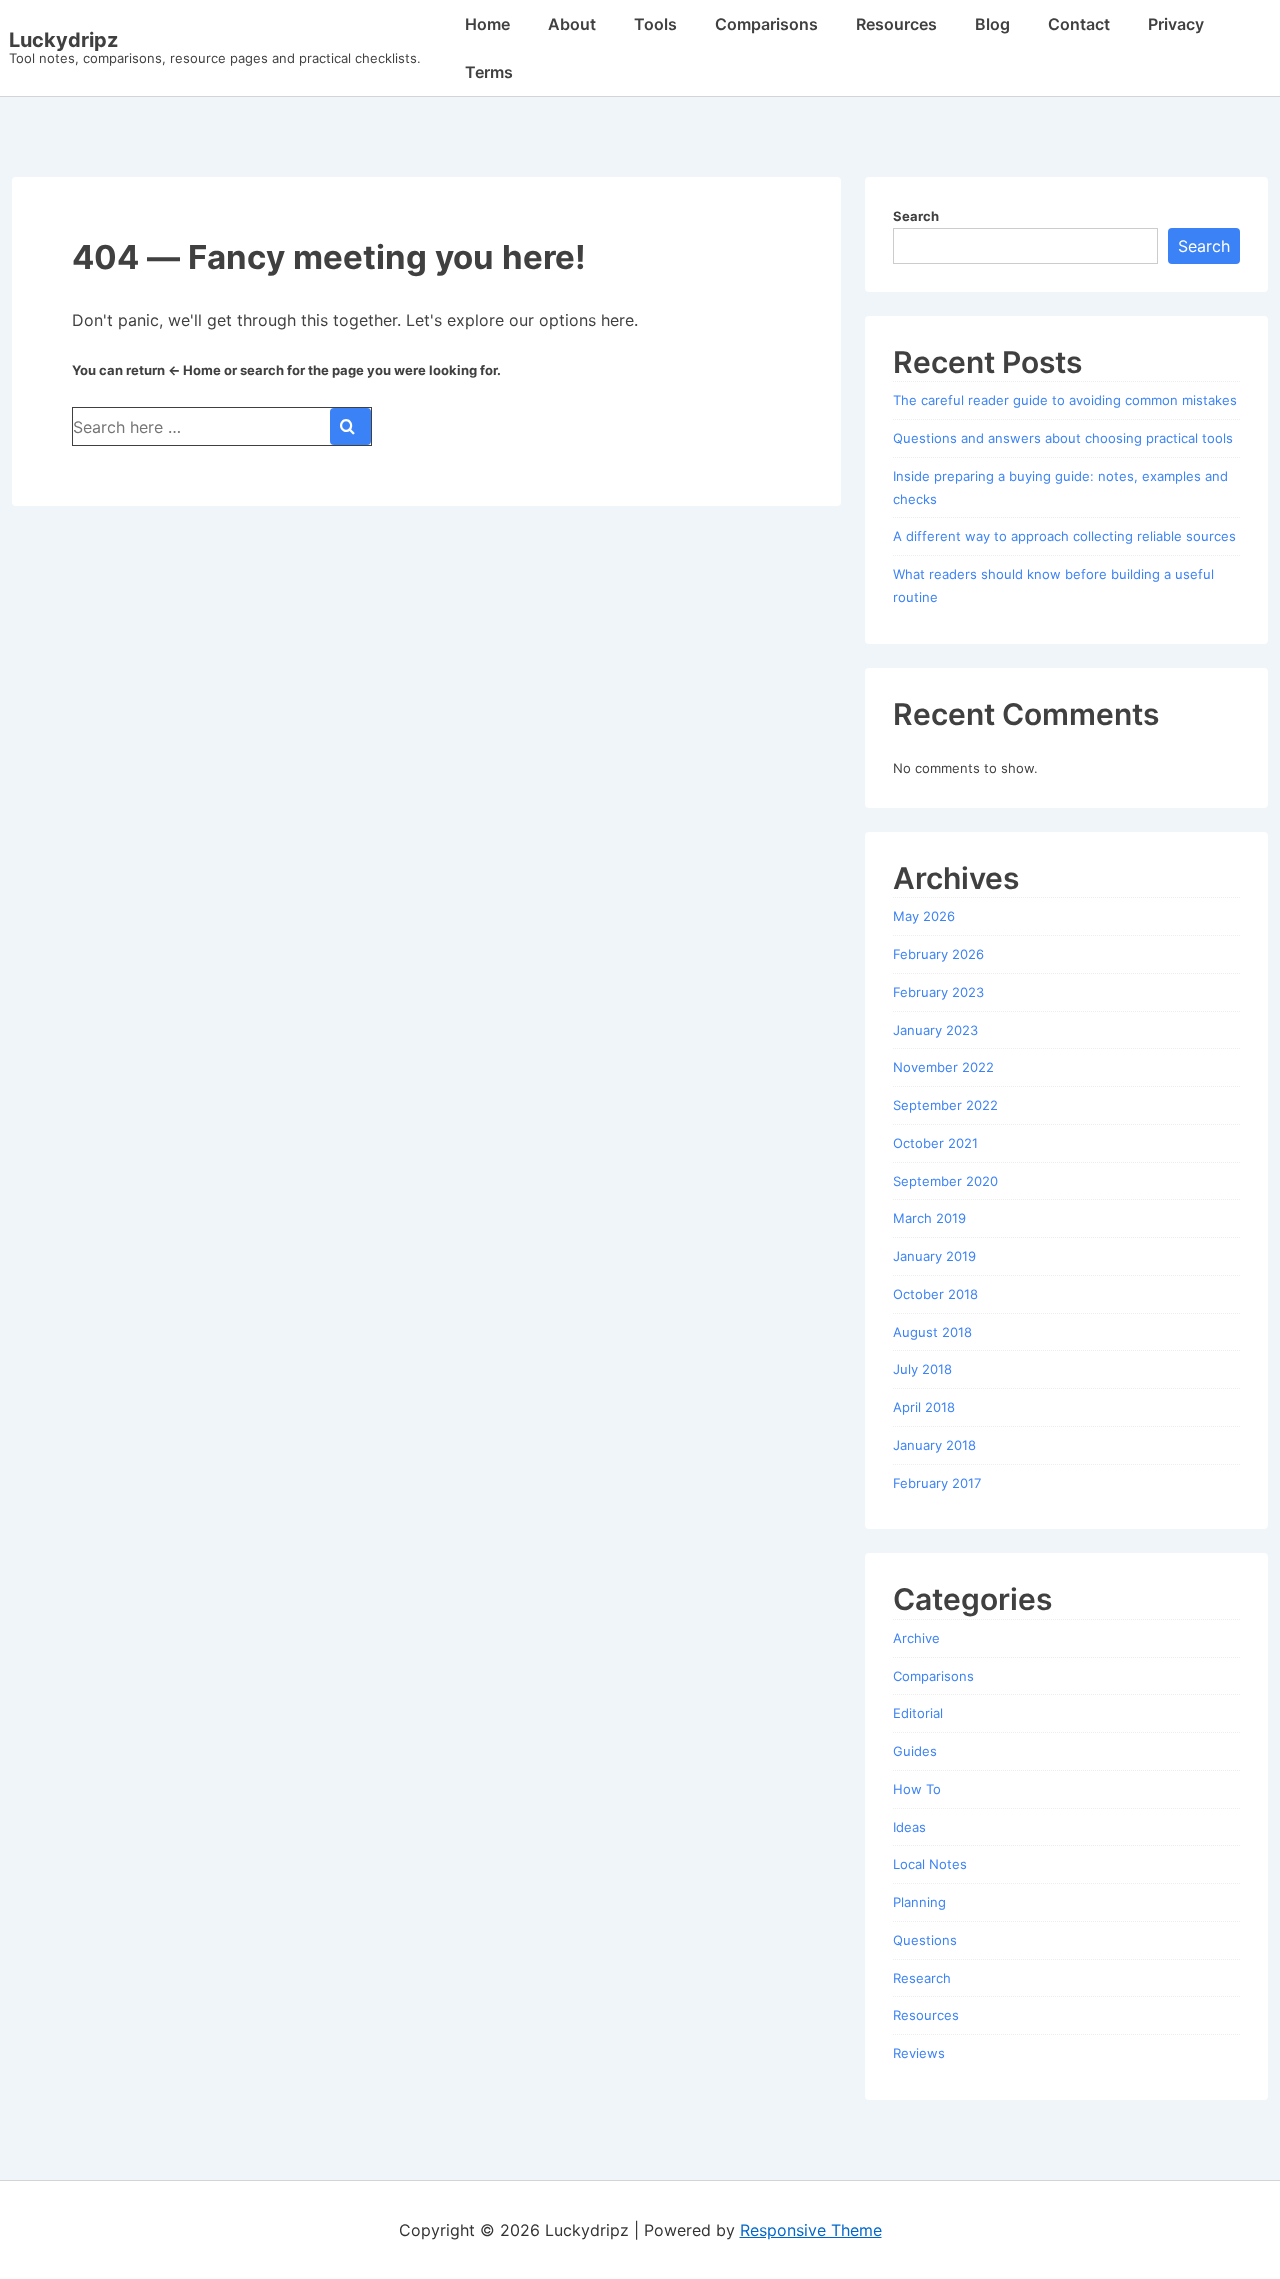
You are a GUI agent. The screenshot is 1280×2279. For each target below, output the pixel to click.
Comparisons (766, 24)
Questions (925, 1940)
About (572, 24)
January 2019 (934, 1256)
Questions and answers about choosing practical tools (1063, 438)
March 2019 (929, 1218)
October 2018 (935, 1294)
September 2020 (945, 1181)
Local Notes (930, 1864)
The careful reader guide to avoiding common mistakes (1065, 400)
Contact (1079, 24)
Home (487, 24)
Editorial (918, 1713)
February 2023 (938, 992)
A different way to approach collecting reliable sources (1064, 536)
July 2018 (922, 1369)
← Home (194, 370)
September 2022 (945, 1105)
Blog (992, 24)
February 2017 (937, 1483)
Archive (916, 1638)
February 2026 (938, 954)
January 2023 (935, 1030)
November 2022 (943, 1067)
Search (916, 216)
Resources (896, 24)
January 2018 (934, 1445)
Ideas (909, 1827)
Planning (919, 1902)
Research (922, 1978)
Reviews (919, 2053)
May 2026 (924, 916)
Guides (915, 1751)
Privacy (1176, 24)
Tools (655, 24)
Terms (489, 72)
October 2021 (935, 1143)
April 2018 (924, 1407)
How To (917, 1789)
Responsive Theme (811, 2230)
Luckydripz (63, 40)
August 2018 (932, 1332)
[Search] (350, 426)
